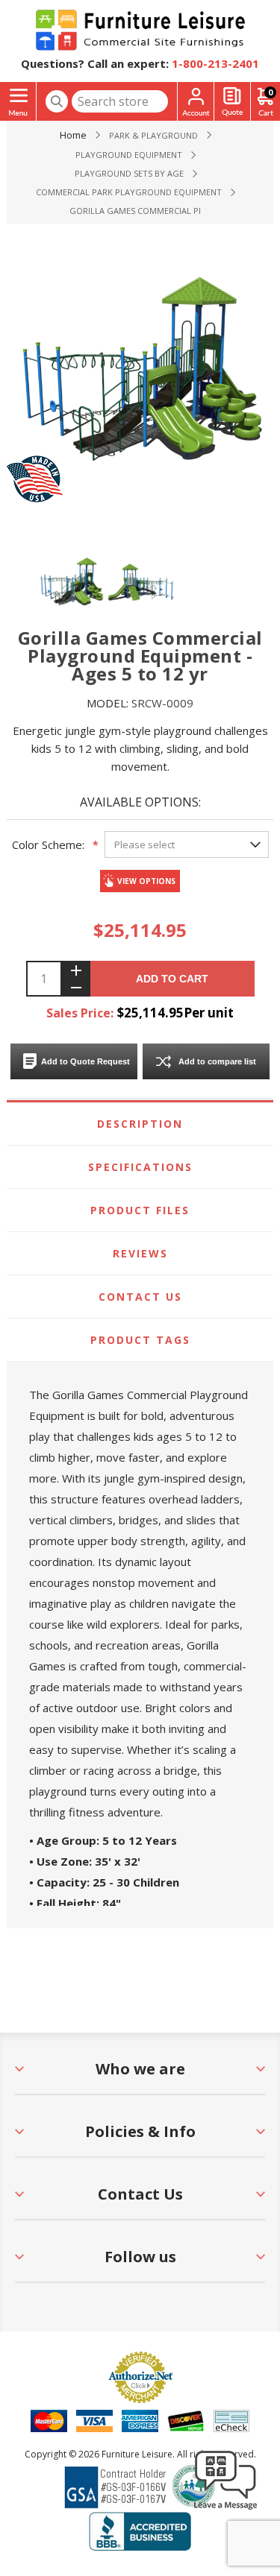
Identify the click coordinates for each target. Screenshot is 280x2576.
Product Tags (140, 1340)
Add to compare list (217, 1061)
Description (140, 1124)
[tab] (140, 1124)
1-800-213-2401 (215, 63)
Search (57, 101)
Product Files (140, 1210)
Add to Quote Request (85, 1061)
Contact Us (140, 1297)
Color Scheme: (48, 845)
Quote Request (232, 102)
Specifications (140, 1167)
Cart (270, 92)
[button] (225, 2509)
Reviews (140, 1253)
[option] (71, 581)
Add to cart (172, 979)
